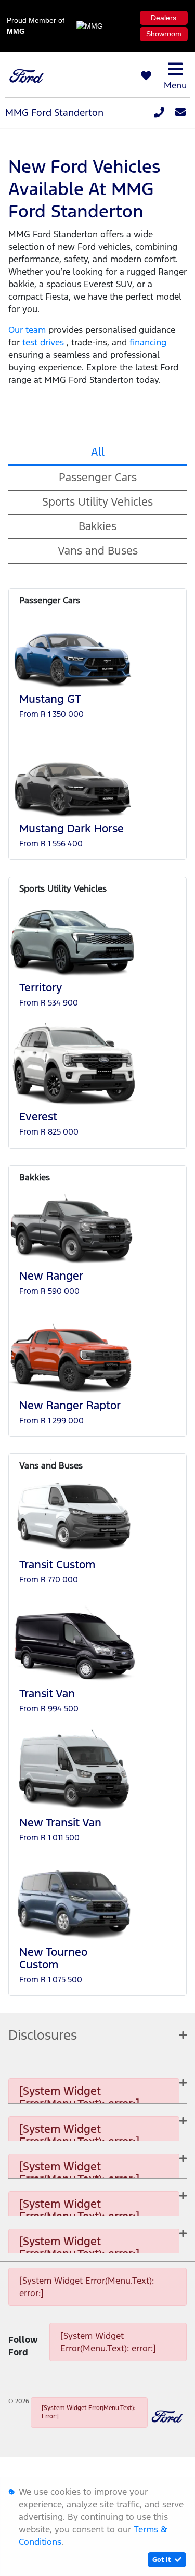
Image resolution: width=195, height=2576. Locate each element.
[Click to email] (180, 113)
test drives (44, 342)
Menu (175, 85)
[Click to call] (159, 113)
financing (148, 342)
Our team (28, 330)
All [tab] (98, 452)
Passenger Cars (98, 477)
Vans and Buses (98, 551)
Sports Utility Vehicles (97, 502)
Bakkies (97, 526)
